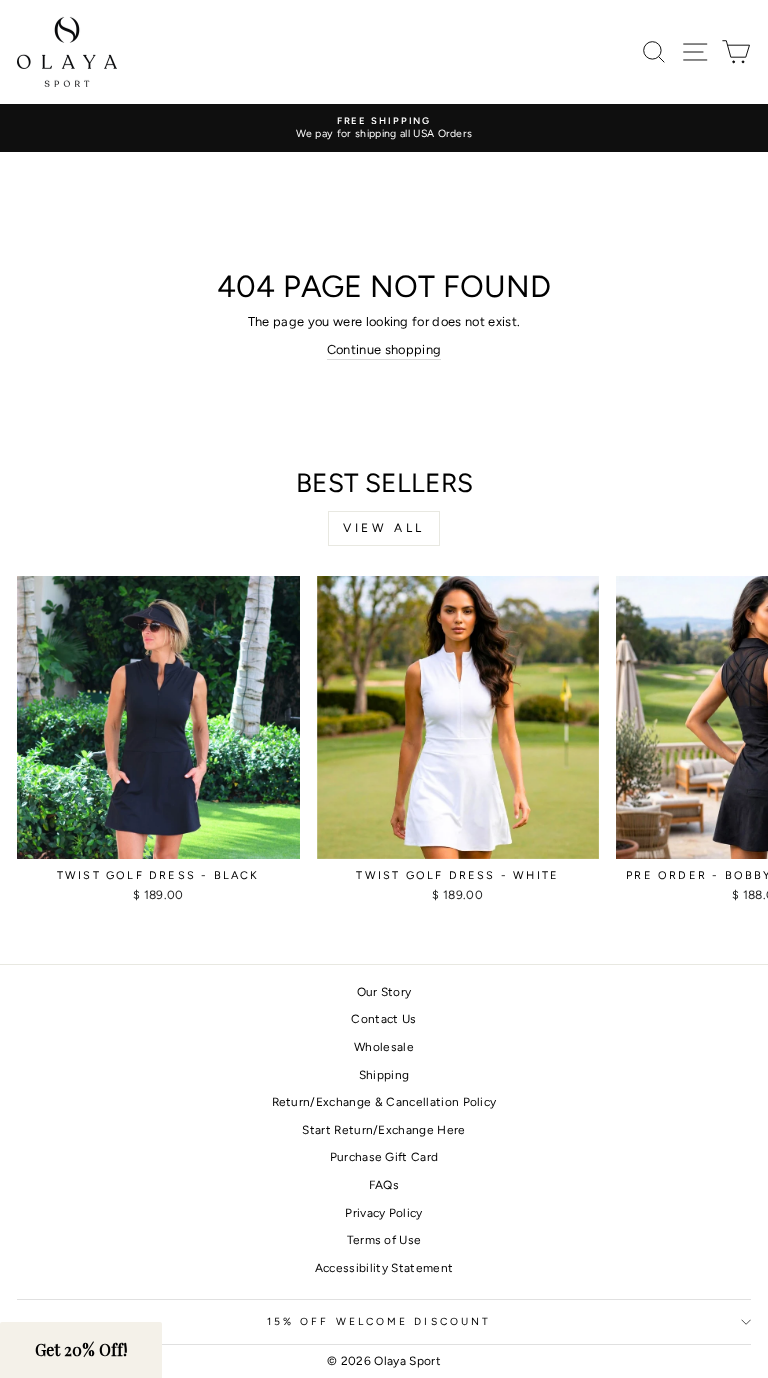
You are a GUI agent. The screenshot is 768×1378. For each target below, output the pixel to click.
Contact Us (383, 1019)
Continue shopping (384, 349)
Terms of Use (384, 1240)
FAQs (384, 1185)
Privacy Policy (384, 1213)
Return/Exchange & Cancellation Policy (384, 1102)
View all (384, 528)
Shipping (384, 1075)
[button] (81, 1350)
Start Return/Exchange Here (383, 1130)
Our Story (384, 992)
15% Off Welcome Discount (379, 1321)
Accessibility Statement (384, 1268)
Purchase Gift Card (384, 1157)
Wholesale (384, 1047)
